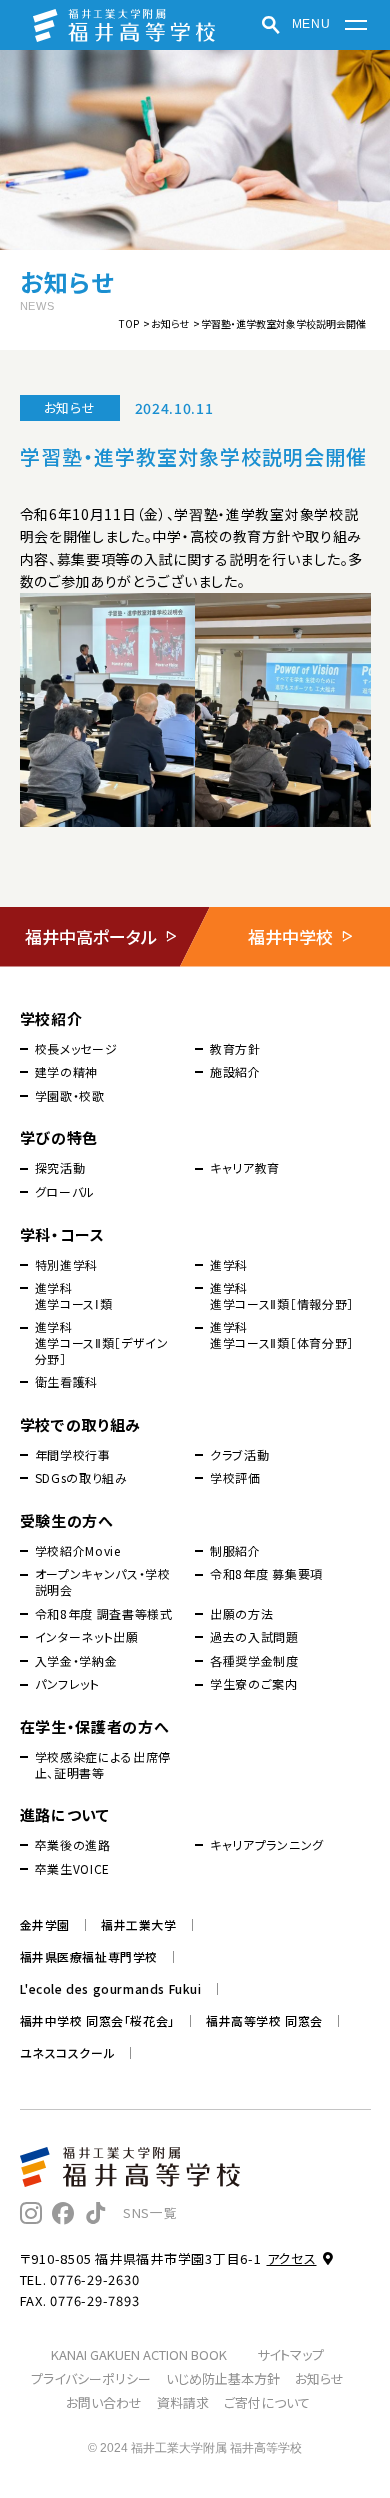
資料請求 (183, 2402)
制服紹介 (235, 1551)
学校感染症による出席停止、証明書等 (103, 1764)
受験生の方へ (67, 1520)
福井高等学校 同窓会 (264, 2021)
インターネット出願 (87, 1637)
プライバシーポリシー (91, 2378)
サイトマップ (290, 2354)
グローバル (65, 1192)
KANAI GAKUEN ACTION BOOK (139, 2354)
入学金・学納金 (76, 1661)
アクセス (292, 2258)
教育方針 (235, 1049)
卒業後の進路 (73, 1845)
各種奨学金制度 (254, 1661)
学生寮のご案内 (254, 1684)
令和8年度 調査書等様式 (104, 1614)
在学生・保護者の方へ (95, 1726)
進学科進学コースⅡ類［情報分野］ (282, 1295)
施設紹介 (235, 1072)
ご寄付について (267, 2402)
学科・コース (62, 1234)
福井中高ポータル (91, 936)
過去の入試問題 (254, 1637)
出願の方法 (242, 1614)
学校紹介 (51, 1018)
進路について (65, 1814)
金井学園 (45, 1925)
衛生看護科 (67, 1382)
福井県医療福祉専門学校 (89, 1957)
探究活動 (60, 1168)
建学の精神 (67, 1072)
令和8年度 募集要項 (266, 1574)
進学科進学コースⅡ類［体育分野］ (282, 1334)
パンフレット (67, 1684)
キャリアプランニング (267, 1845)
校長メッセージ (76, 1049)
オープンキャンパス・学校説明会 (103, 1581)
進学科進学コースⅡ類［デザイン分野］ (102, 1342)
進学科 (229, 1265)
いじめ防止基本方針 (223, 2378)
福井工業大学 (139, 1925)
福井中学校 (290, 936)
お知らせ (170, 323)
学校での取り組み (81, 1424)
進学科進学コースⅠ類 (74, 1295)
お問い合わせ (104, 2402)
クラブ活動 (240, 1455)
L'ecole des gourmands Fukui (111, 1989)
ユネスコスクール (68, 2053)
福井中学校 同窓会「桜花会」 (97, 2021)
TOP (129, 323)
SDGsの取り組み (81, 1478)
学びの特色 (59, 1137)
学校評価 (235, 1478)
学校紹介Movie (78, 1551)
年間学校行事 (73, 1455)
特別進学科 (67, 1265)
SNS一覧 (150, 2212)
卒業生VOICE (73, 1869)
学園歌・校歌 (70, 1096)
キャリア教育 (245, 1168)
